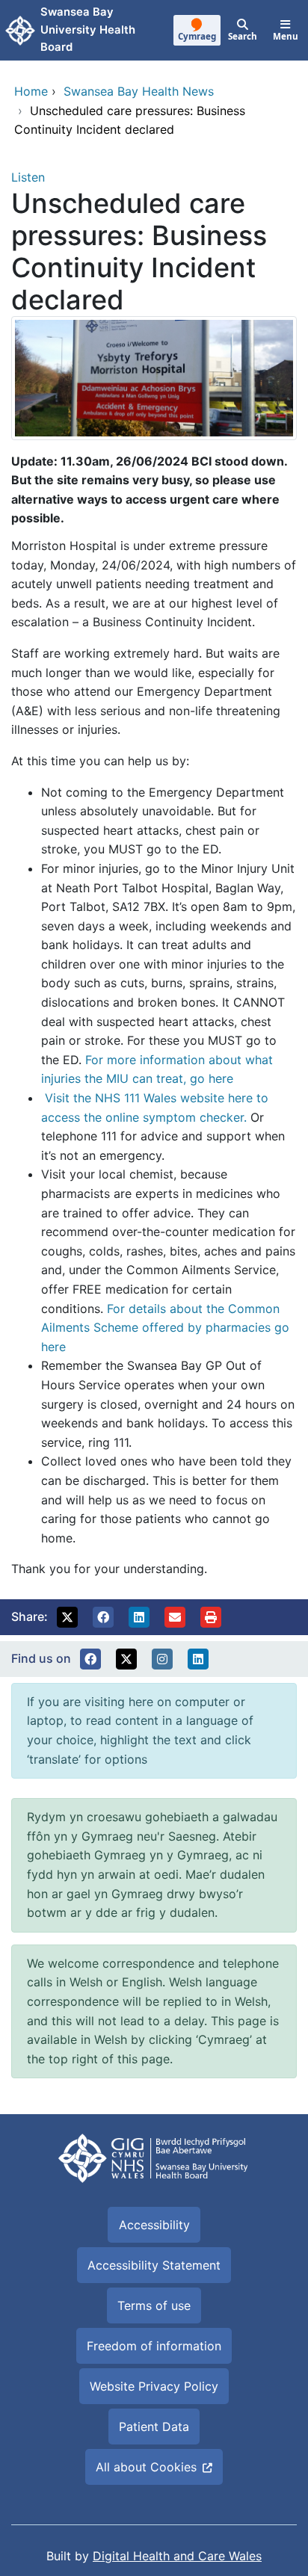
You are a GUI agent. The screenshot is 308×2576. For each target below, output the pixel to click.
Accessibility (154, 2225)
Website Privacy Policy (154, 2386)
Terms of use (154, 2305)
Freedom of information (154, 2346)
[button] (67, 1617)
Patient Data (154, 2427)
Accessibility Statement (154, 2265)
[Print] (211, 1617)
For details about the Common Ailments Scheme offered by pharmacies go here (165, 1328)
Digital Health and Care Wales (177, 2556)
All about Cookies (146, 2467)
